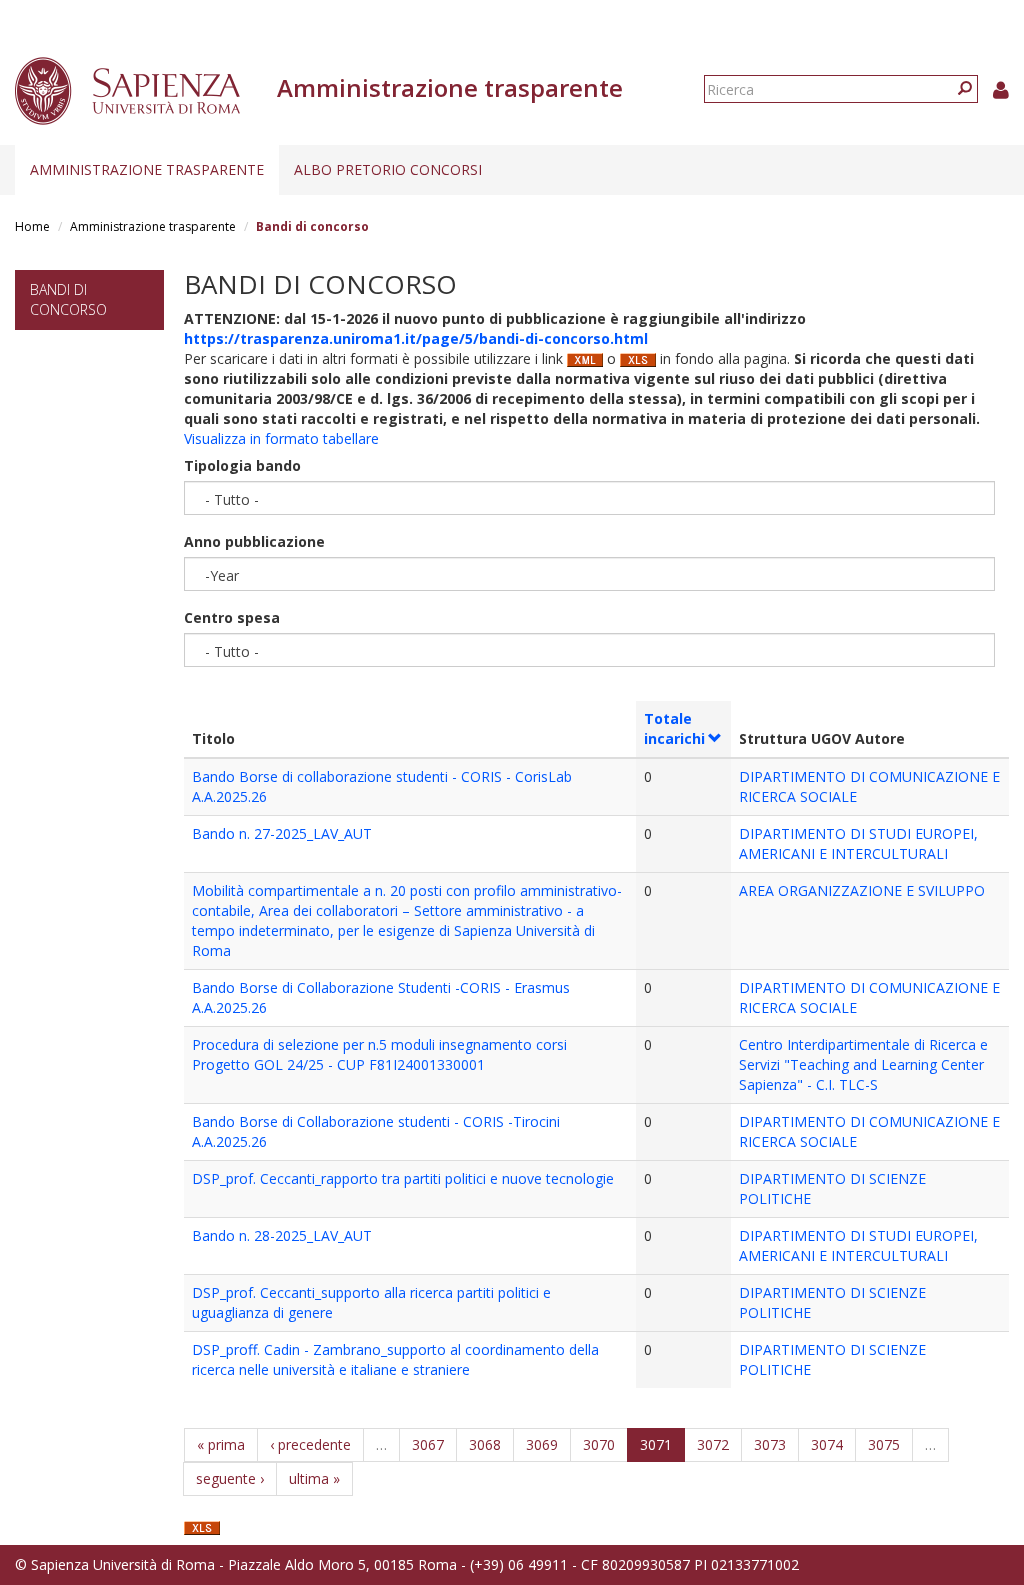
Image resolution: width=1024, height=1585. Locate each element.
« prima (221, 1444)
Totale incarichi (674, 728)
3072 (713, 1444)
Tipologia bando (242, 465)
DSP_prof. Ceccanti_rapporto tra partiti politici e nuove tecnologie (403, 1178)
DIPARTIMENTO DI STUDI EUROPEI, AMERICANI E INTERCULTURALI (858, 843)
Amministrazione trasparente (147, 169)
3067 (428, 1444)
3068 (485, 1444)
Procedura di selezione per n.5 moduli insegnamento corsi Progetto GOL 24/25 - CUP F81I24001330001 (379, 1054)
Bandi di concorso (68, 299)
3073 (770, 1444)
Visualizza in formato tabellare (281, 438)
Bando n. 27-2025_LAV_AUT (282, 833)
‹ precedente (310, 1444)
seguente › (230, 1478)
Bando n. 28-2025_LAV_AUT (282, 1235)
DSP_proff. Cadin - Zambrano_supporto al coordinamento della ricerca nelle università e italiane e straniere (395, 1359)
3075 (884, 1444)
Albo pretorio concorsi (388, 169)
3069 (542, 1444)
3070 (599, 1444)
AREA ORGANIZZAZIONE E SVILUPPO (862, 890)
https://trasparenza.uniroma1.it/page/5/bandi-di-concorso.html (416, 338)
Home (32, 226)
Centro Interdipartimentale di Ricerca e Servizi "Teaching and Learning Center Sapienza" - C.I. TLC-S (863, 1064)
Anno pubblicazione (254, 541)
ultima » (314, 1478)
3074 (827, 1444)
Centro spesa (232, 617)
